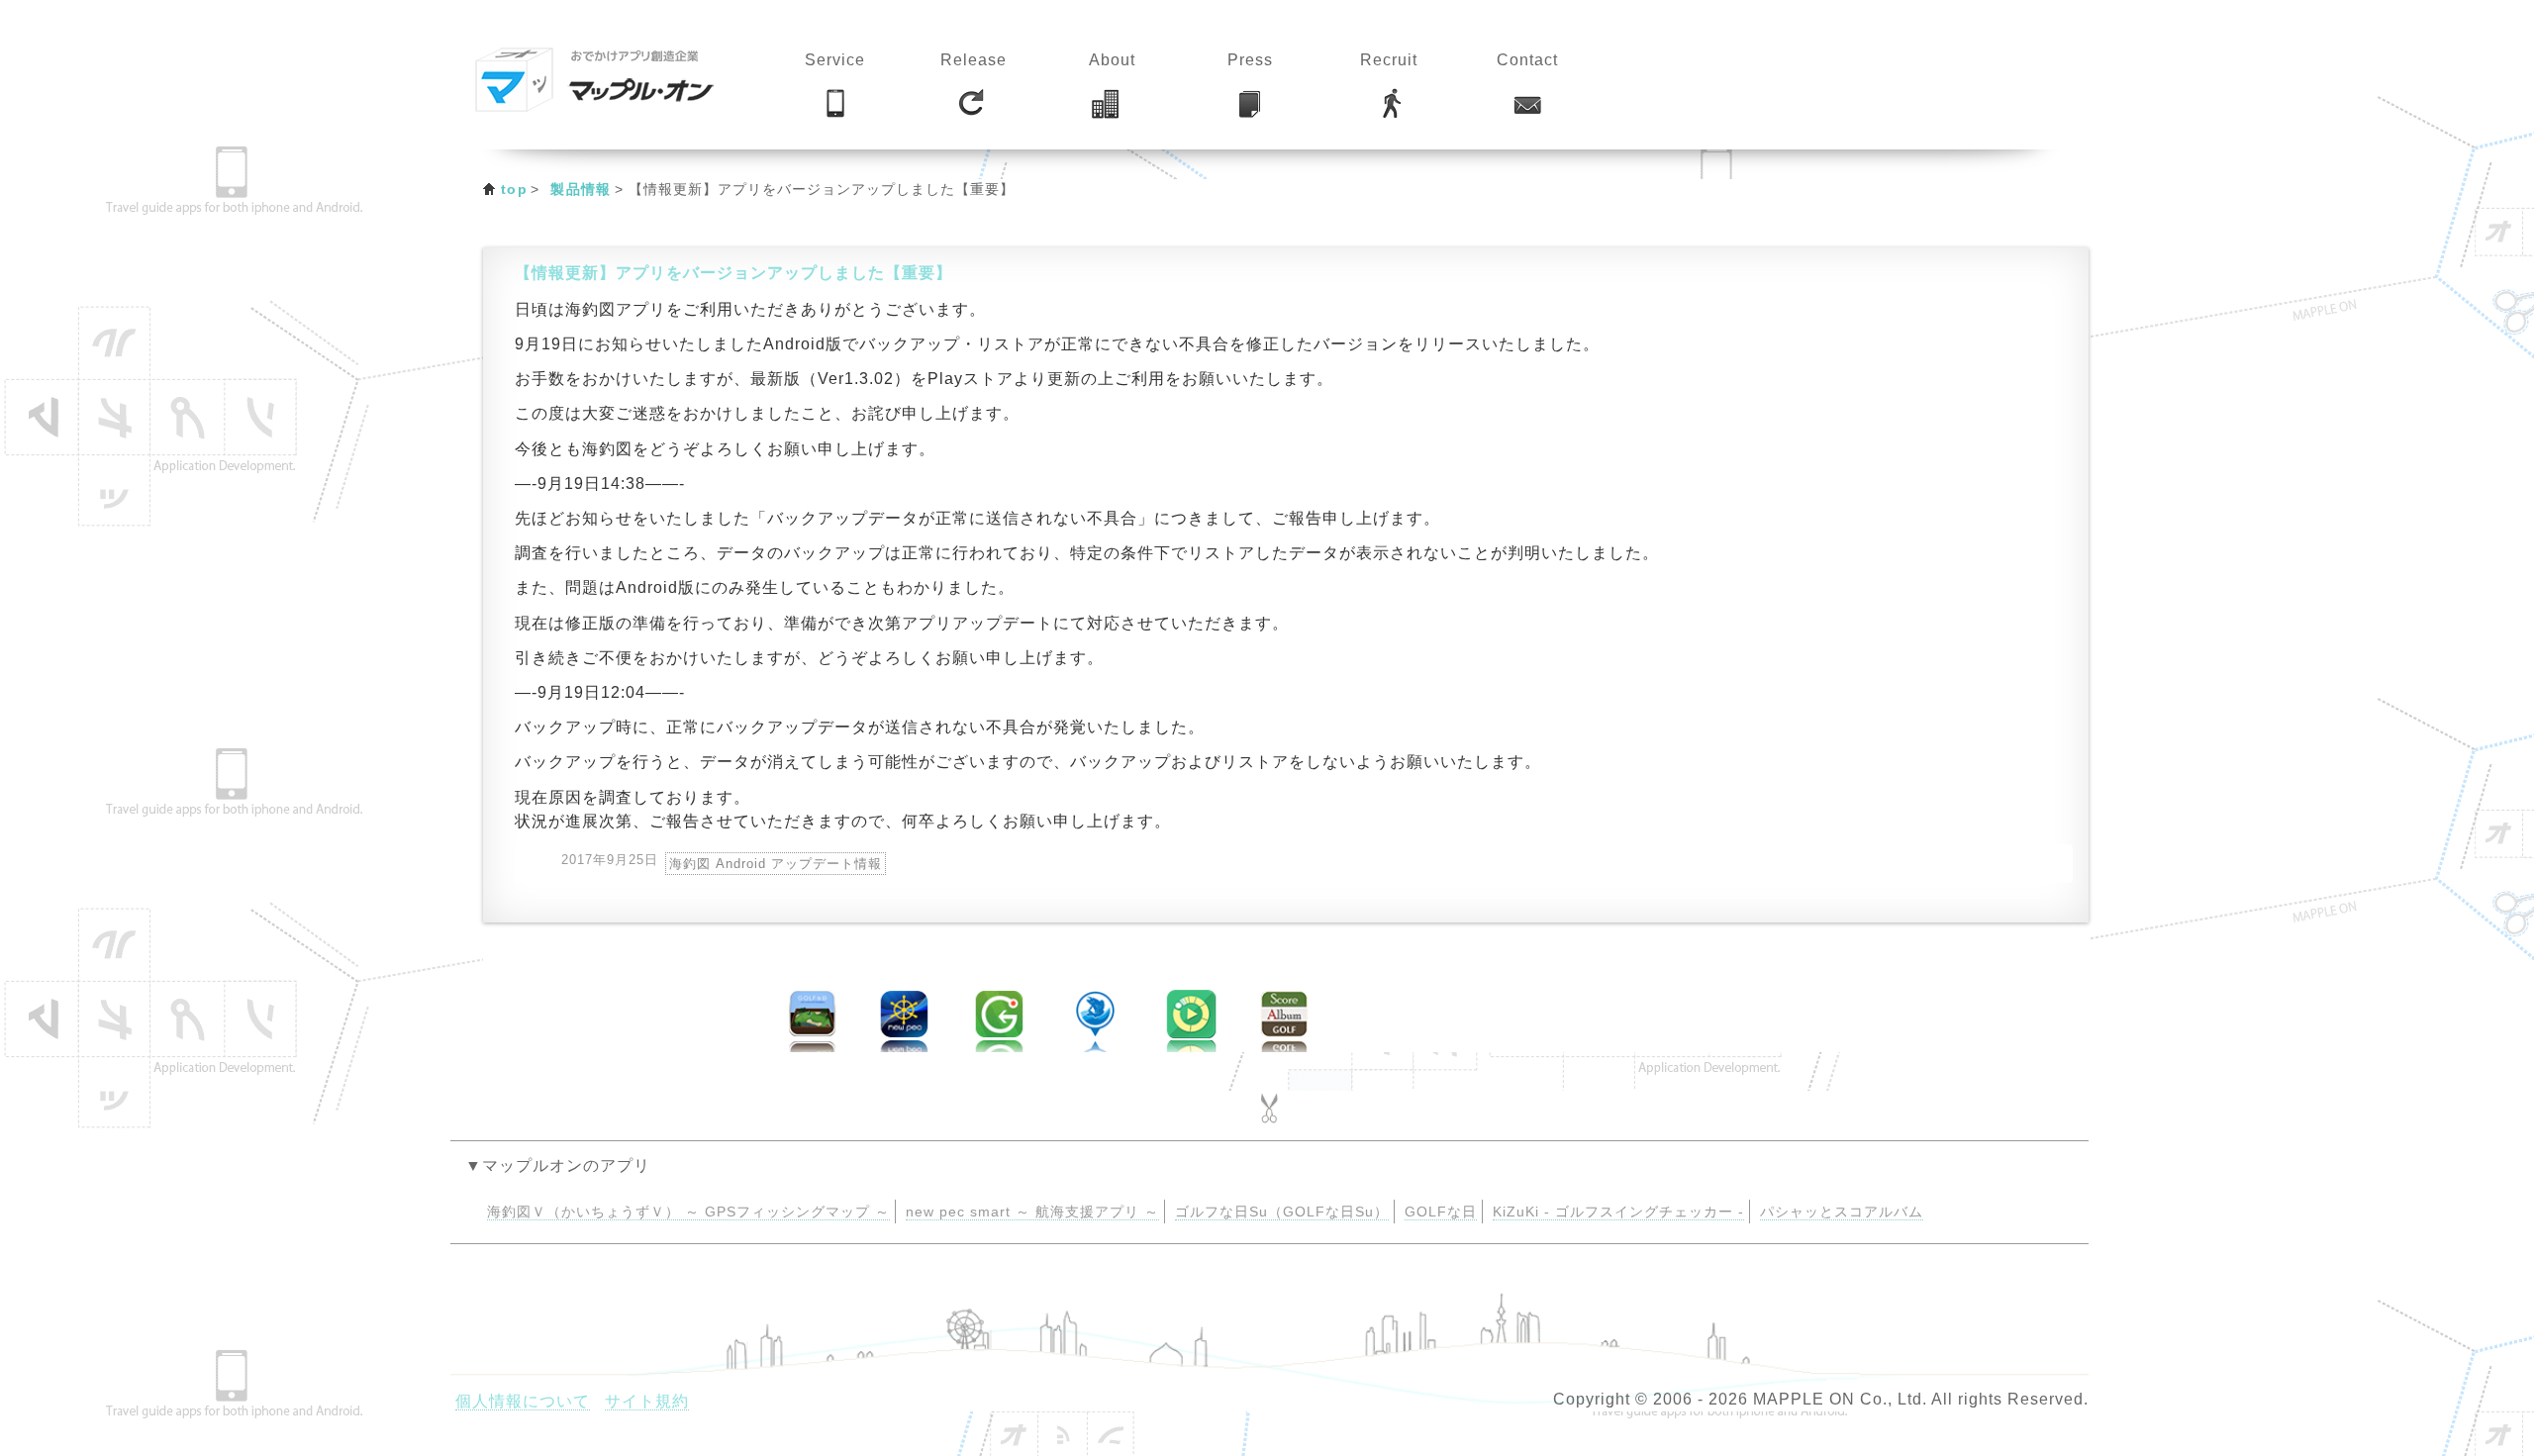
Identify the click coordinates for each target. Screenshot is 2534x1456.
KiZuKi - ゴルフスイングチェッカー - (1618, 1212)
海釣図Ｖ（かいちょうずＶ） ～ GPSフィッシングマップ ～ (688, 1212)
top (514, 189)
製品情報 (581, 189)
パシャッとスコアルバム (1842, 1212)
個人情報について (523, 1401)
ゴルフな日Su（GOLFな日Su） (1282, 1212)
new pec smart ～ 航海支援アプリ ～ (1032, 1212)
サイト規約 (647, 1401)
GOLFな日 (1441, 1212)
